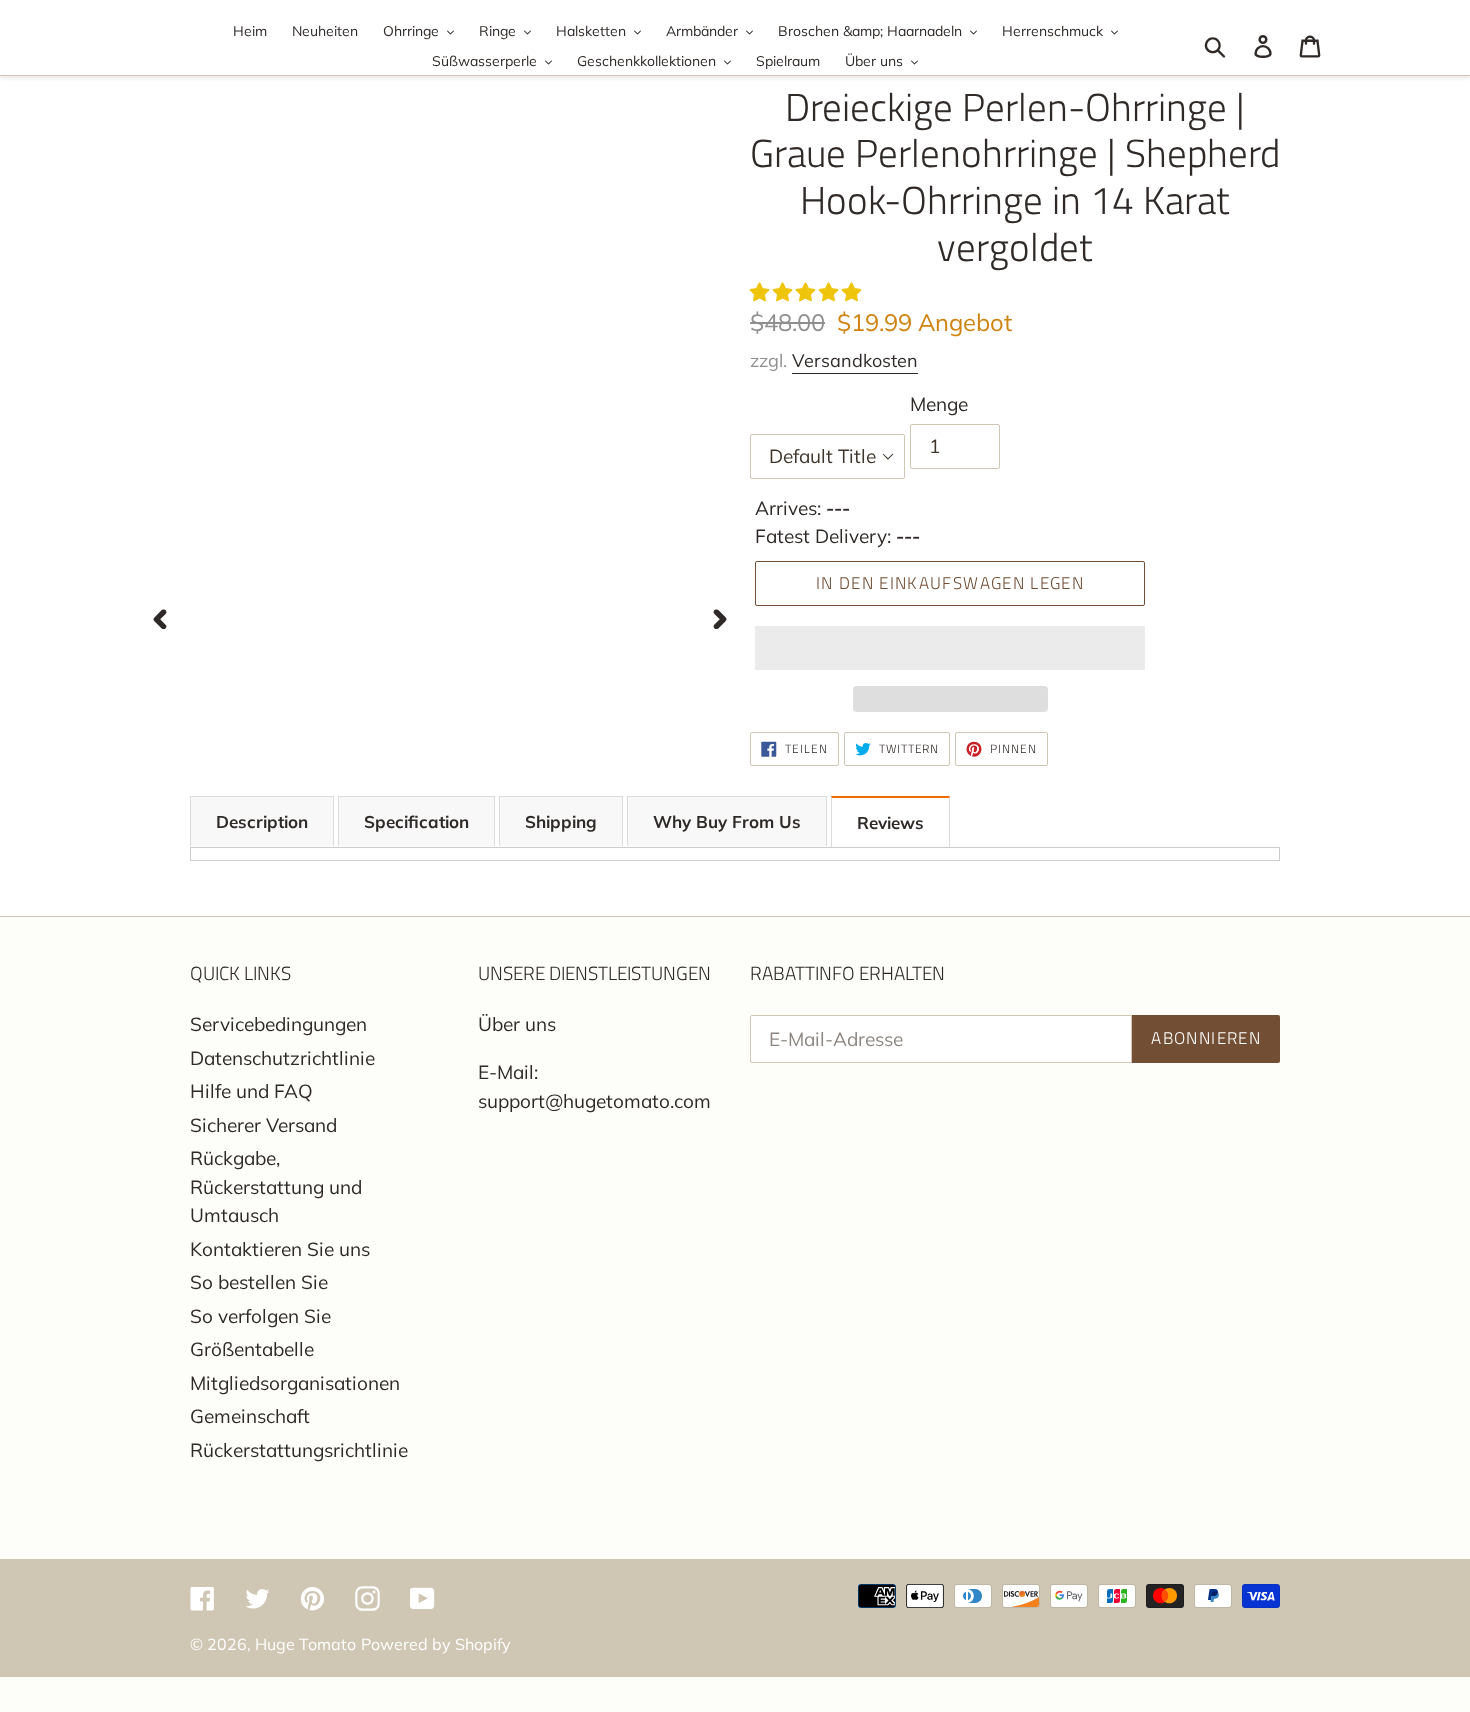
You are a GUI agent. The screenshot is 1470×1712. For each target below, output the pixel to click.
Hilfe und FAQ (251, 1091)
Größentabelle (252, 1349)
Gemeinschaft (250, 1416)
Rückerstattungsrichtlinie (299, 1450)
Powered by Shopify (436, 1644)
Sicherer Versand (263, 1125)
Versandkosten (855, 360)
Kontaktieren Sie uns (280, 1249)
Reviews (890, 822)
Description (262, 821)
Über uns (517, 1024)
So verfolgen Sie (260, 1316)
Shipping (561, 821)
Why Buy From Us (727, 821)
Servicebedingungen (278, 1024)
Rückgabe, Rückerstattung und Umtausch (276, 1186)
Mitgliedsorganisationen (295, 1383)
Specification (416, 821)
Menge (939, 404)
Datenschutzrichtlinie (282, 1058)
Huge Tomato (305, 1644)
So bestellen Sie (259, 1282)
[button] (808, 292)
